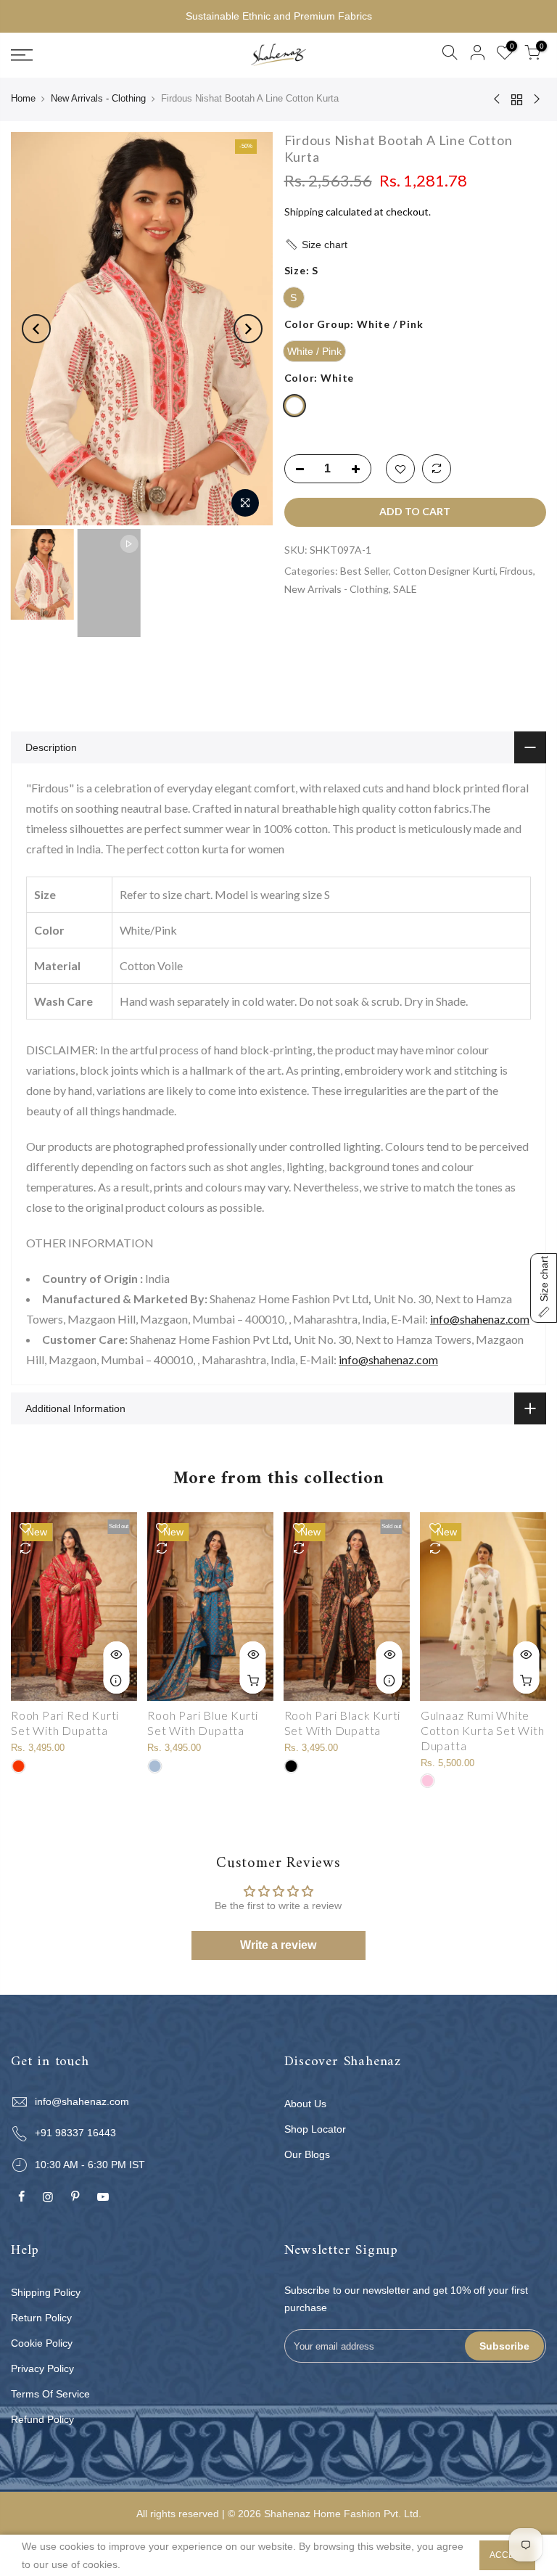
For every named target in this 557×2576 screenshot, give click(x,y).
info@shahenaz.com (480, 1319)
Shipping (304, 212)
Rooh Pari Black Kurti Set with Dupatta (343, 1723)
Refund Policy (42, 2419)
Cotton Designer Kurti (444, 571)
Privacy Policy (42, 2368)
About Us (305, 2104)
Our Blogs (307, 2154)
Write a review (278, 1945)
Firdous (516, 571)
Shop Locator (315, 2129)
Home (23, 98)
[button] (416, 245)
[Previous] (36, 329)
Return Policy (41, 2318)
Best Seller (364, 571)
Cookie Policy (42, 2343)
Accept (507, 2555)
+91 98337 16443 (75, 2133)
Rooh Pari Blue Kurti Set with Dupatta (203, 1723)
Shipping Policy (46, 2292)
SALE (405, 589)
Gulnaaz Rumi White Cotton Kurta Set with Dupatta (483, 1730)
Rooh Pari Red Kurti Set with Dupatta (65, 1723)
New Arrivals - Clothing (98, 98)
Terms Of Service (50, 2394)
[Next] (248, 329)
